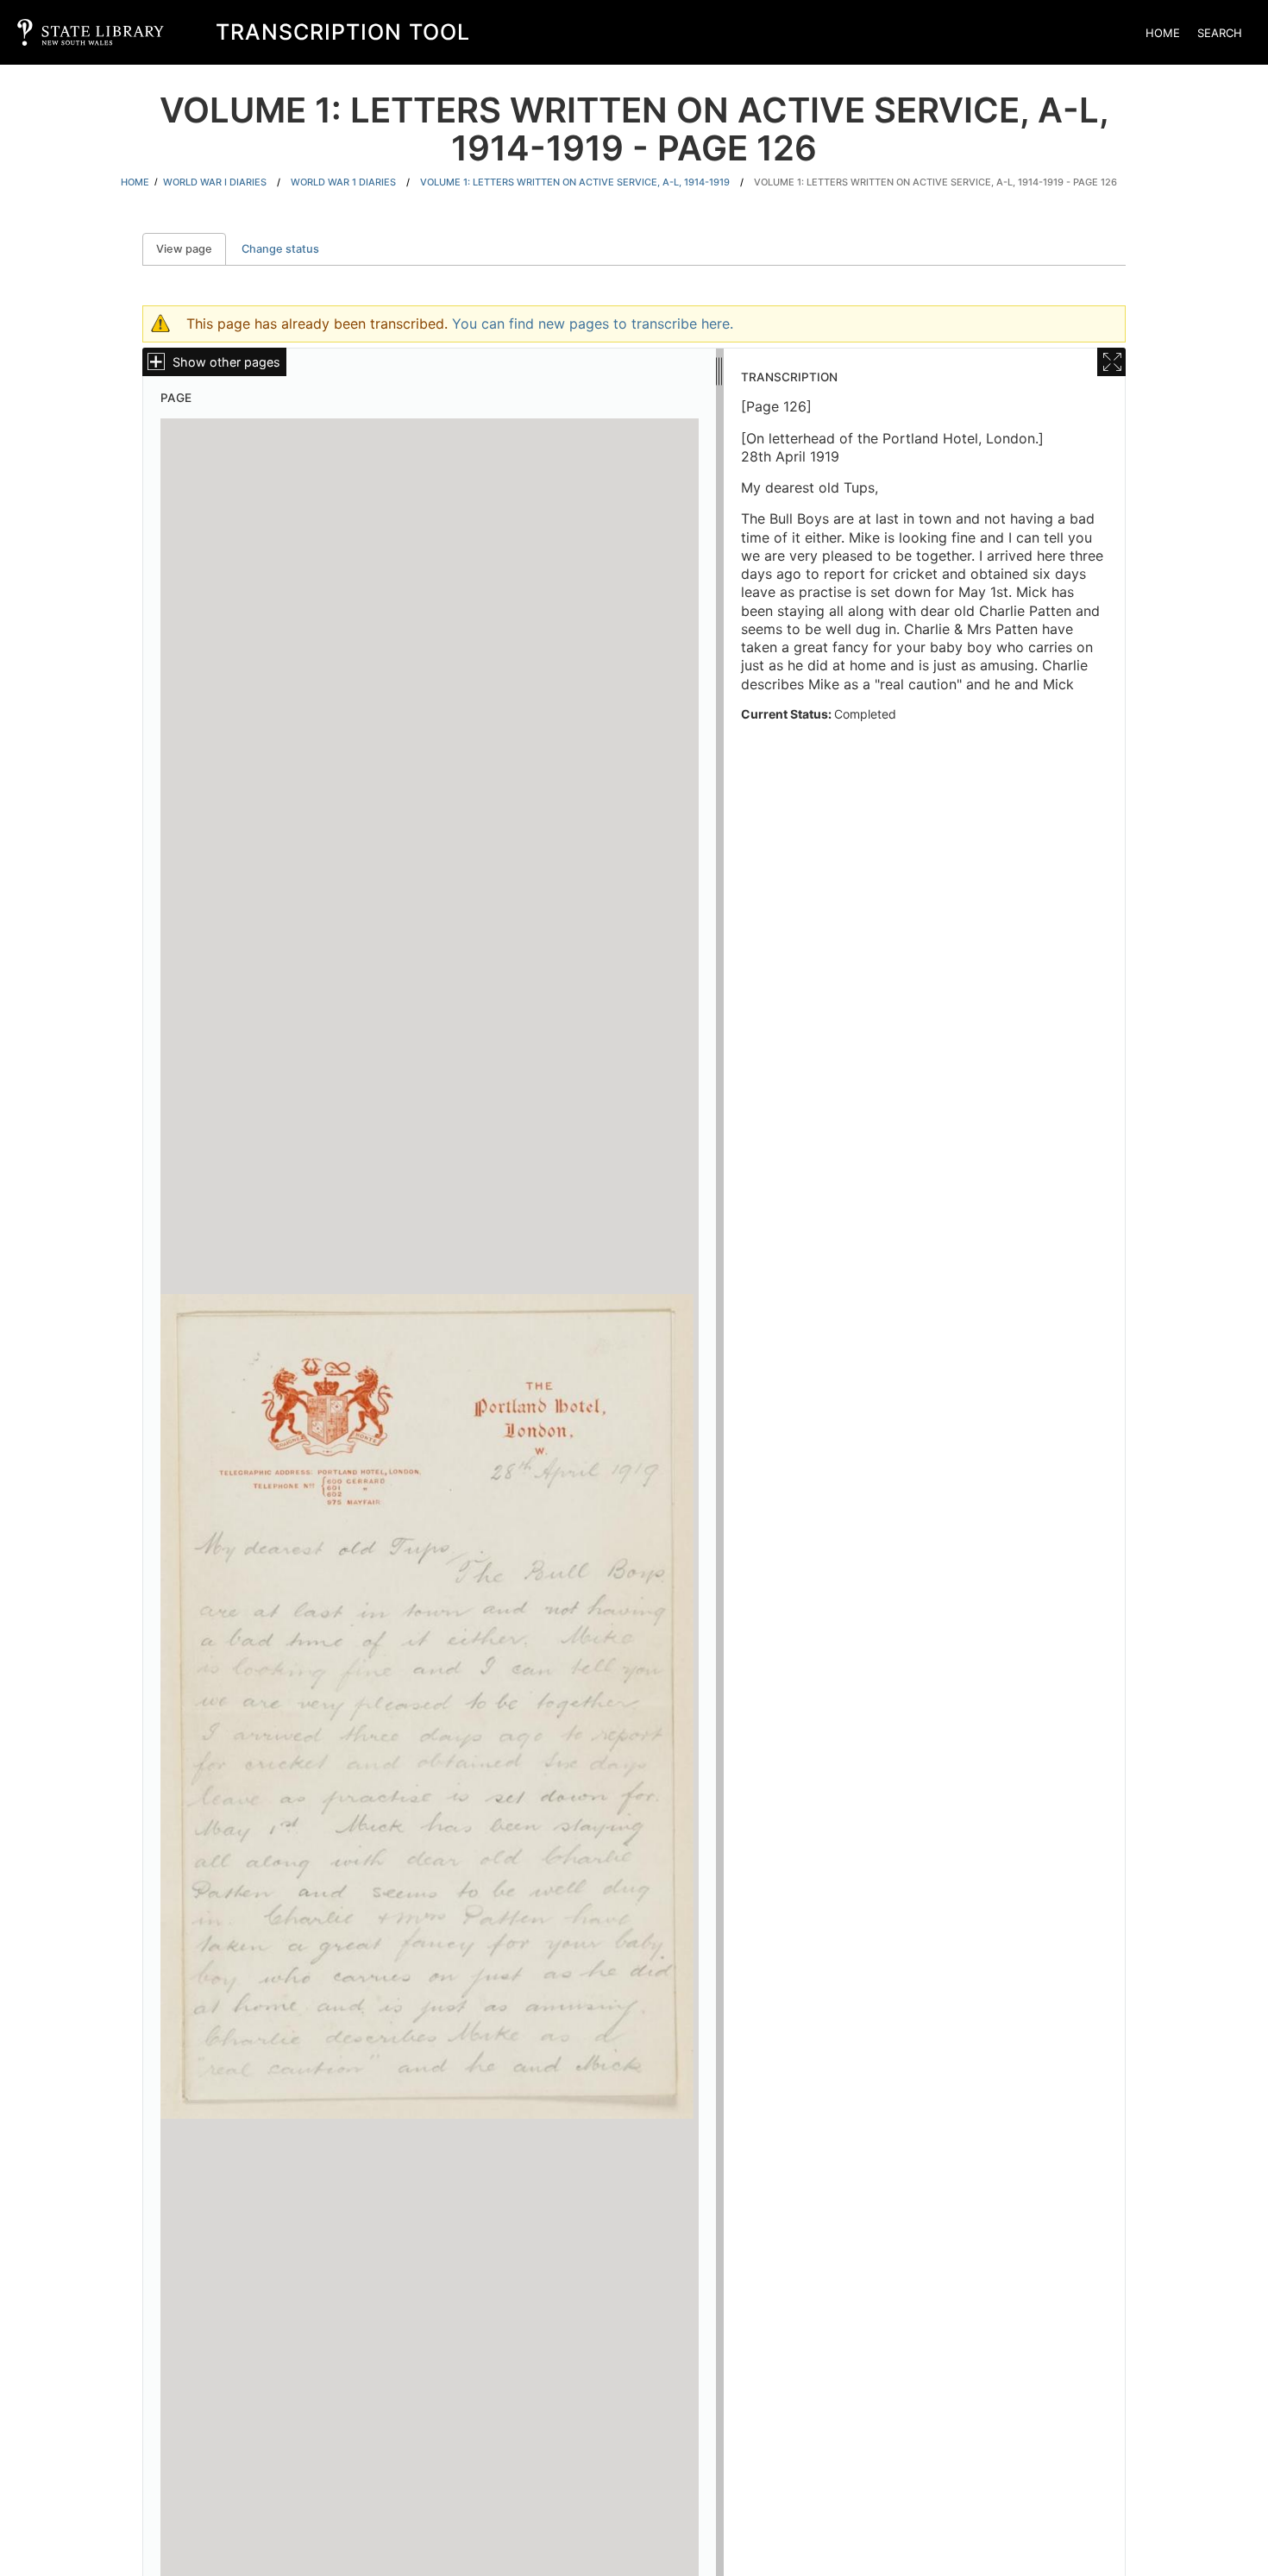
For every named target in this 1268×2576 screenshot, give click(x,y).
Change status (280, 249)
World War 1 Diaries (343, 182)
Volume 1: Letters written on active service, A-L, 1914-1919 (575, 182)
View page (191, 249)
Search (1220, 33)
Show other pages (226, 362)
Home (1163, 33)
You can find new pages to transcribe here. (593, 324)
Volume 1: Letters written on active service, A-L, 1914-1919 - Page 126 (935, 182)
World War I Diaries (215, 182)
